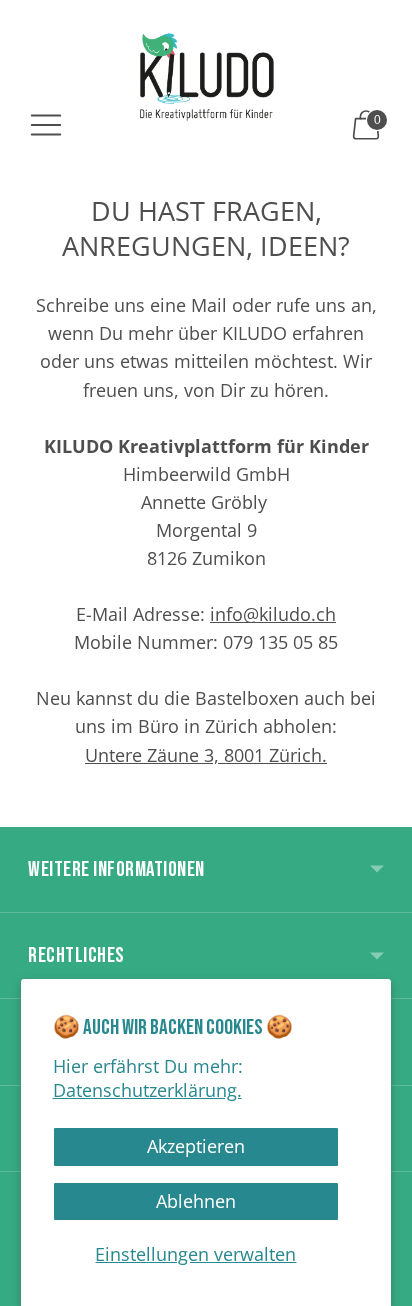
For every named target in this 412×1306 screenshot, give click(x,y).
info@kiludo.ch (273, 614)
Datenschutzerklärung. (147, 1090)
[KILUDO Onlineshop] (206, 76)
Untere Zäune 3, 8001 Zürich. (206, 755)
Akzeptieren (196, 1146)
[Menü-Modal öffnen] (46, 125)
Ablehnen (196, 1201)
